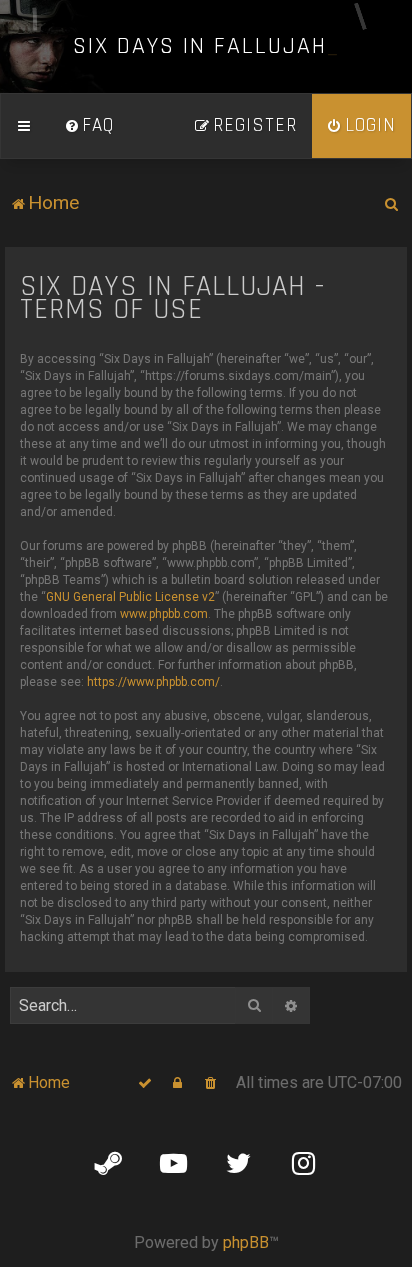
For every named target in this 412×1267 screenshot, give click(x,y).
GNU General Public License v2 (130, 597)
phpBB (246, 1242)
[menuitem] (89, 126)
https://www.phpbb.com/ (153, 682)
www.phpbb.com (164, 614)
